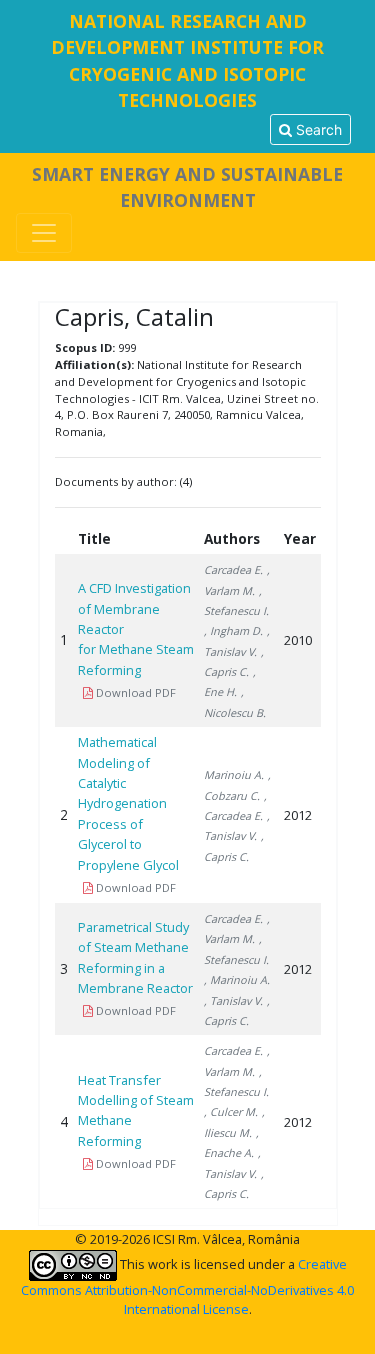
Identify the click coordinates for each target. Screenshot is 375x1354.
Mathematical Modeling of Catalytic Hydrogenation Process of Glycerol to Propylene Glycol (128, 803)
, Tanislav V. (233, 1000)
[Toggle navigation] (44, 233)
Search (317, 129)
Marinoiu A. (234, 774)
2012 (298, 815)
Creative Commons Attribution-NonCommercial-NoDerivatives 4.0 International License (187, 1286)
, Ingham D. (233, 630)
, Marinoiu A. (237, 979)
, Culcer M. (231, 1111)
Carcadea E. (233, 569)
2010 (298, 640)
